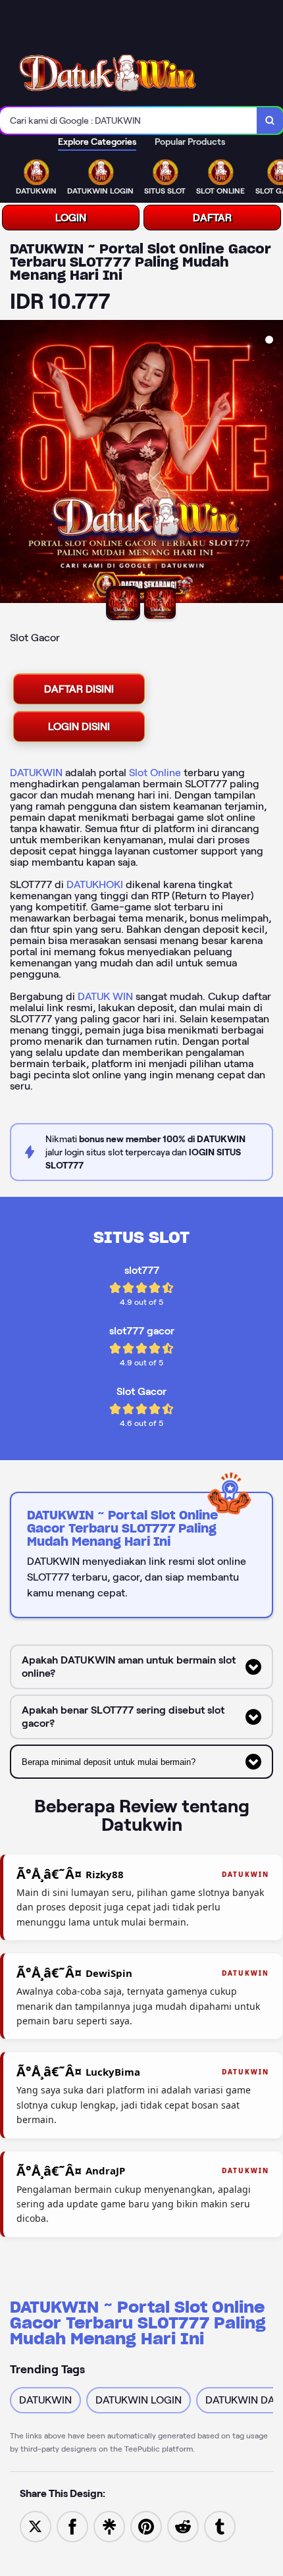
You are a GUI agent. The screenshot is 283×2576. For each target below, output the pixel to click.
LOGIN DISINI (79, 726)
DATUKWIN (36, 773)
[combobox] (129, 120)
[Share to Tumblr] (220, 2526)
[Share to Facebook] (72, 2526)
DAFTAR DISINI (79, 689)
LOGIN (71, 218)
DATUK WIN (105, 996)
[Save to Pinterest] (146, 2526)
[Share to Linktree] (109, 2526)
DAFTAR (212, 218)
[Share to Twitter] (36, 2526)
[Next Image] (272, 463)
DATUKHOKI (95, 884)
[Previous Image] (11, 463)
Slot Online (155, 773)
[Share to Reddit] (183, 2526)
